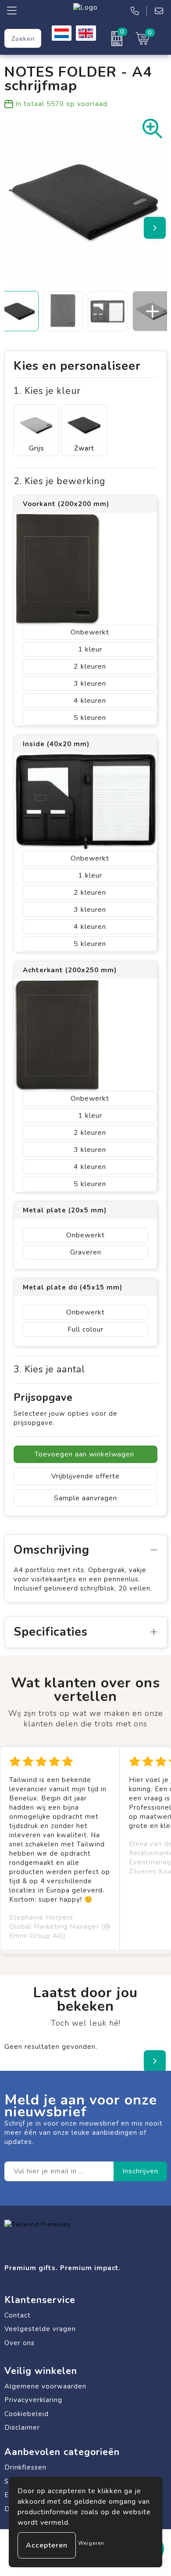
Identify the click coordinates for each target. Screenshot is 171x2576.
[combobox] (23, 38)
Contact (18, 2315)
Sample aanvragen (85, 1498)
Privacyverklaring (33, 2400)
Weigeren (91, 2543)
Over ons (20, 2343)
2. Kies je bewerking (59, 481)
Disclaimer (22, 2427)
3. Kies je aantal (49, 1369)
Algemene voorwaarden (45, 2386)
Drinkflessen (25, 2467)
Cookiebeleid (27, 2414)
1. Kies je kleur (47, 391)
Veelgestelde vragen (40, 2329)
